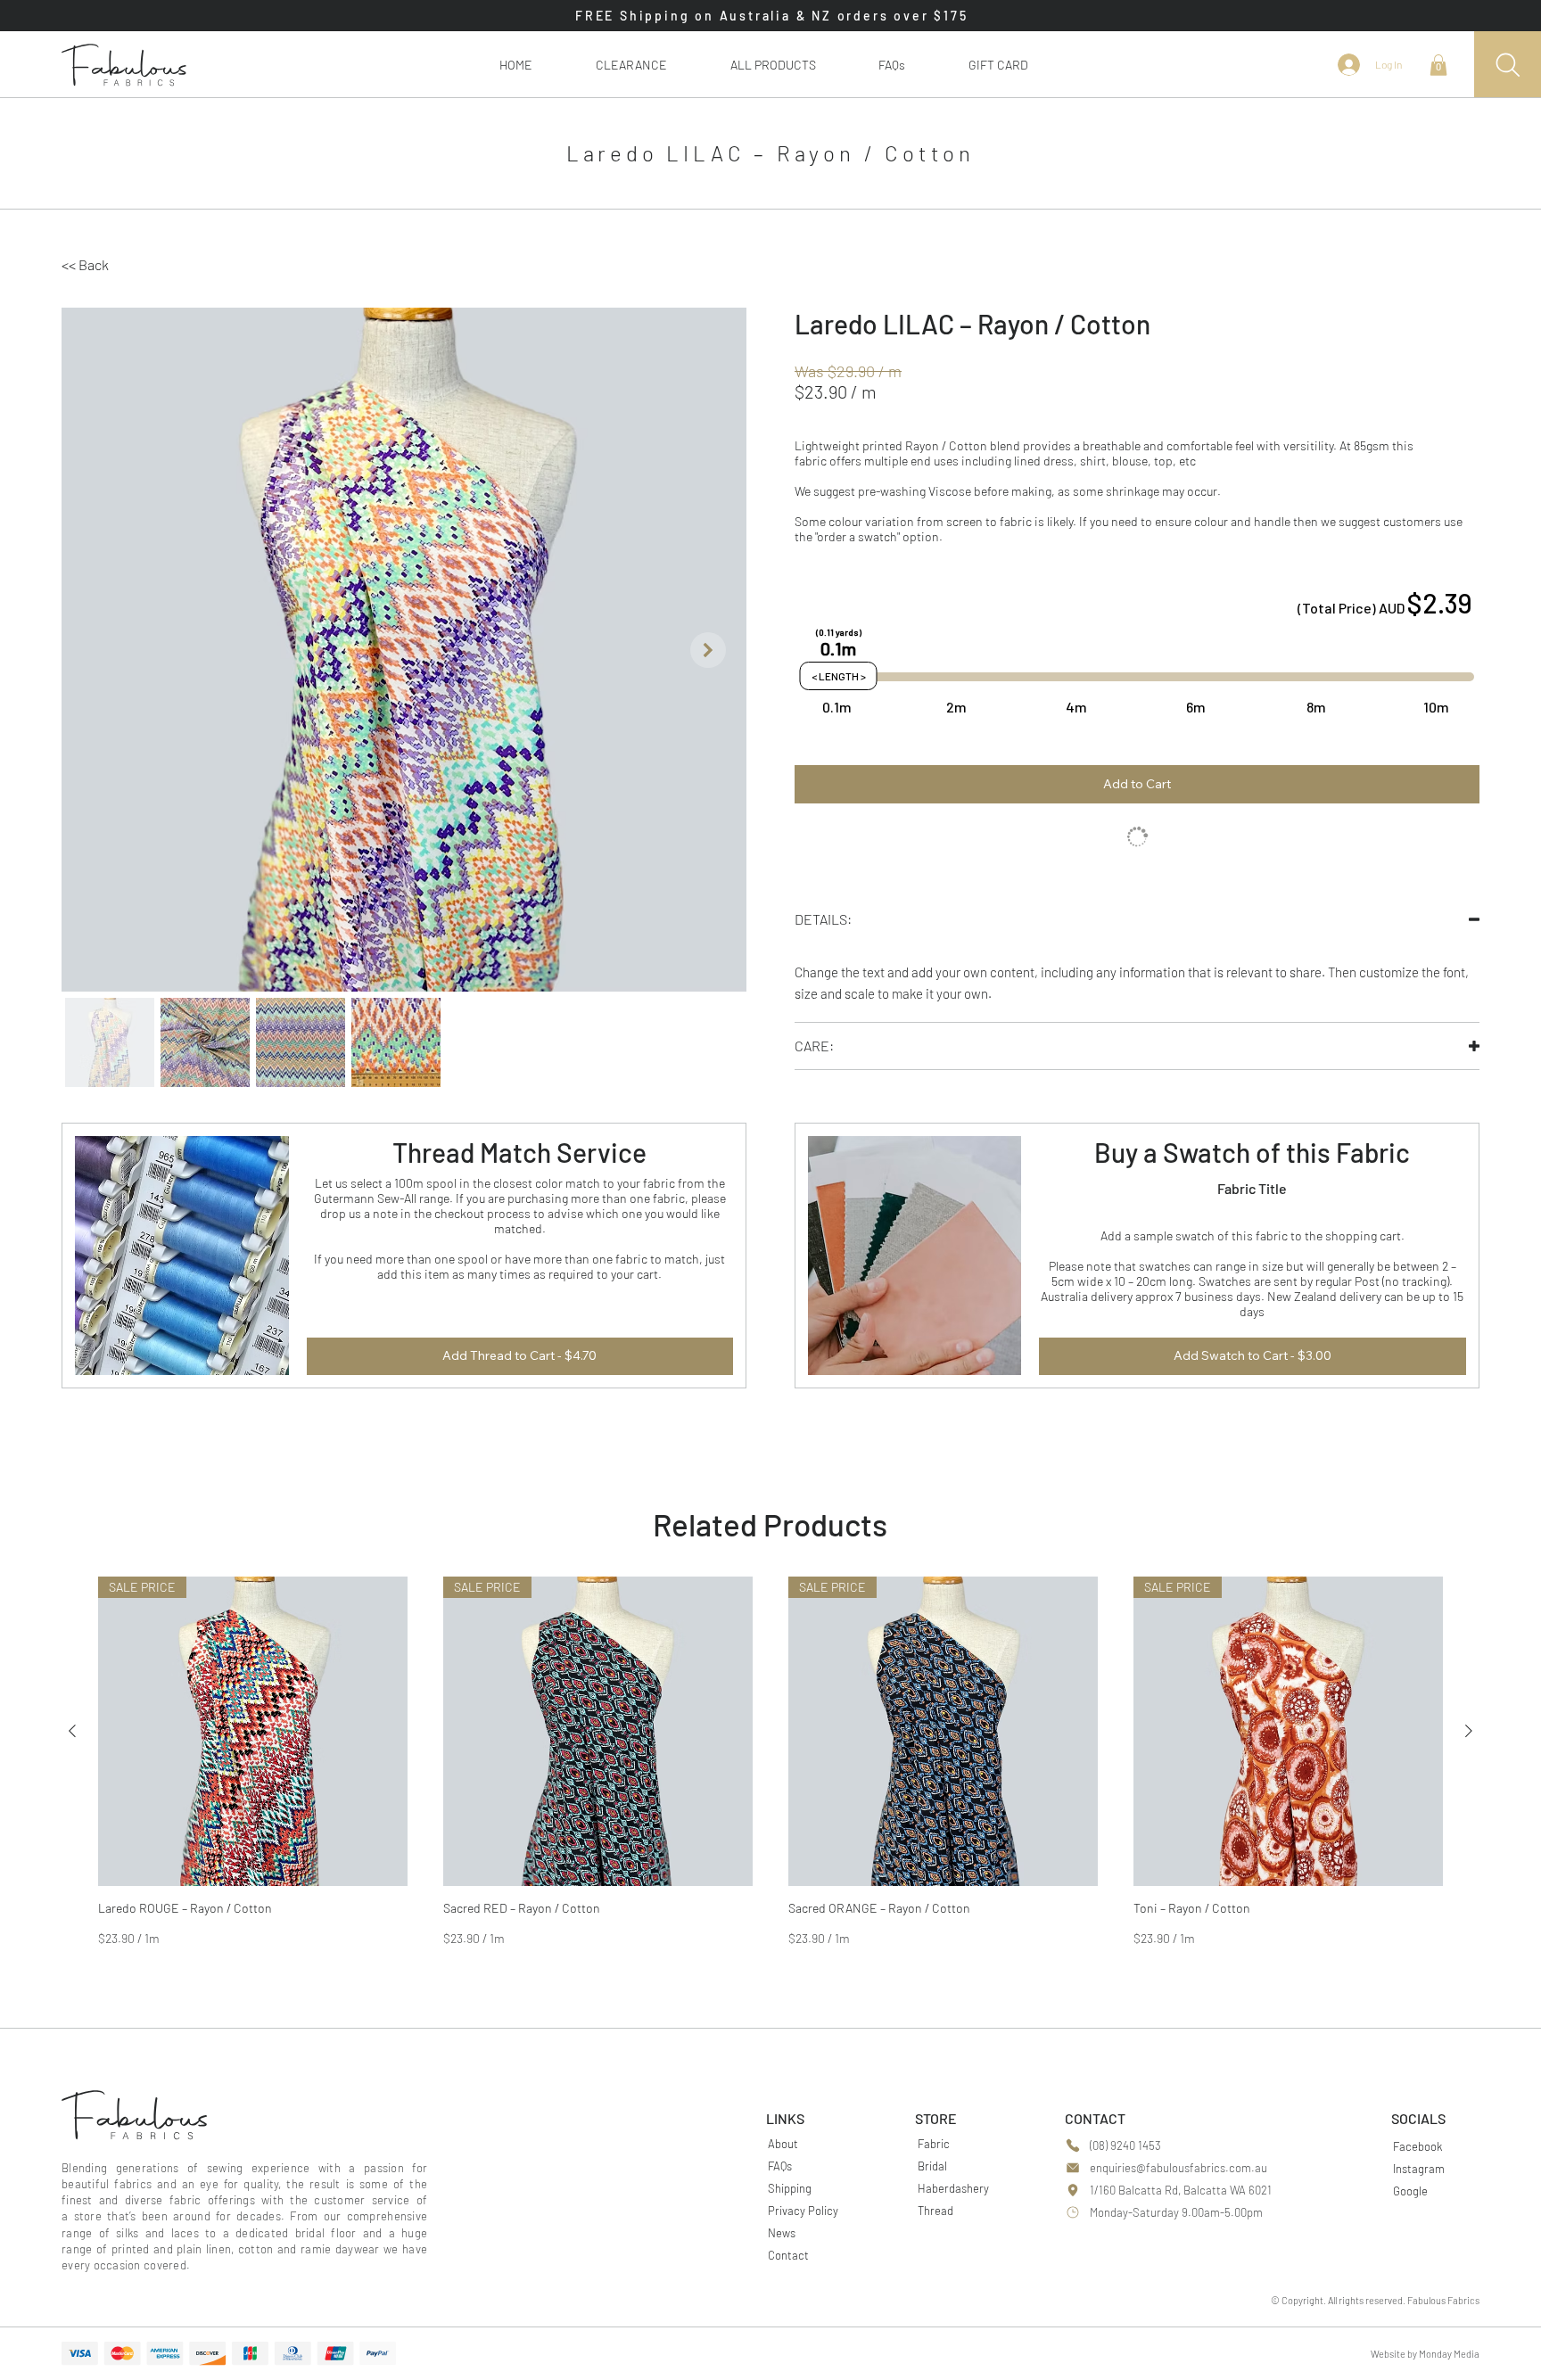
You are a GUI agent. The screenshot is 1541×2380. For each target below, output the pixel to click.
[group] (770, 1762)
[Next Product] (1469, 1731)
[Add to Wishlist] (1137, 837)
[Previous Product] (72, 1731)
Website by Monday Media (1425, 2354)
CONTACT (1095, 2118)
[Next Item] (708, 650)
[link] (1438, 65)
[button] (773, 65)
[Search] (1508, 65)
